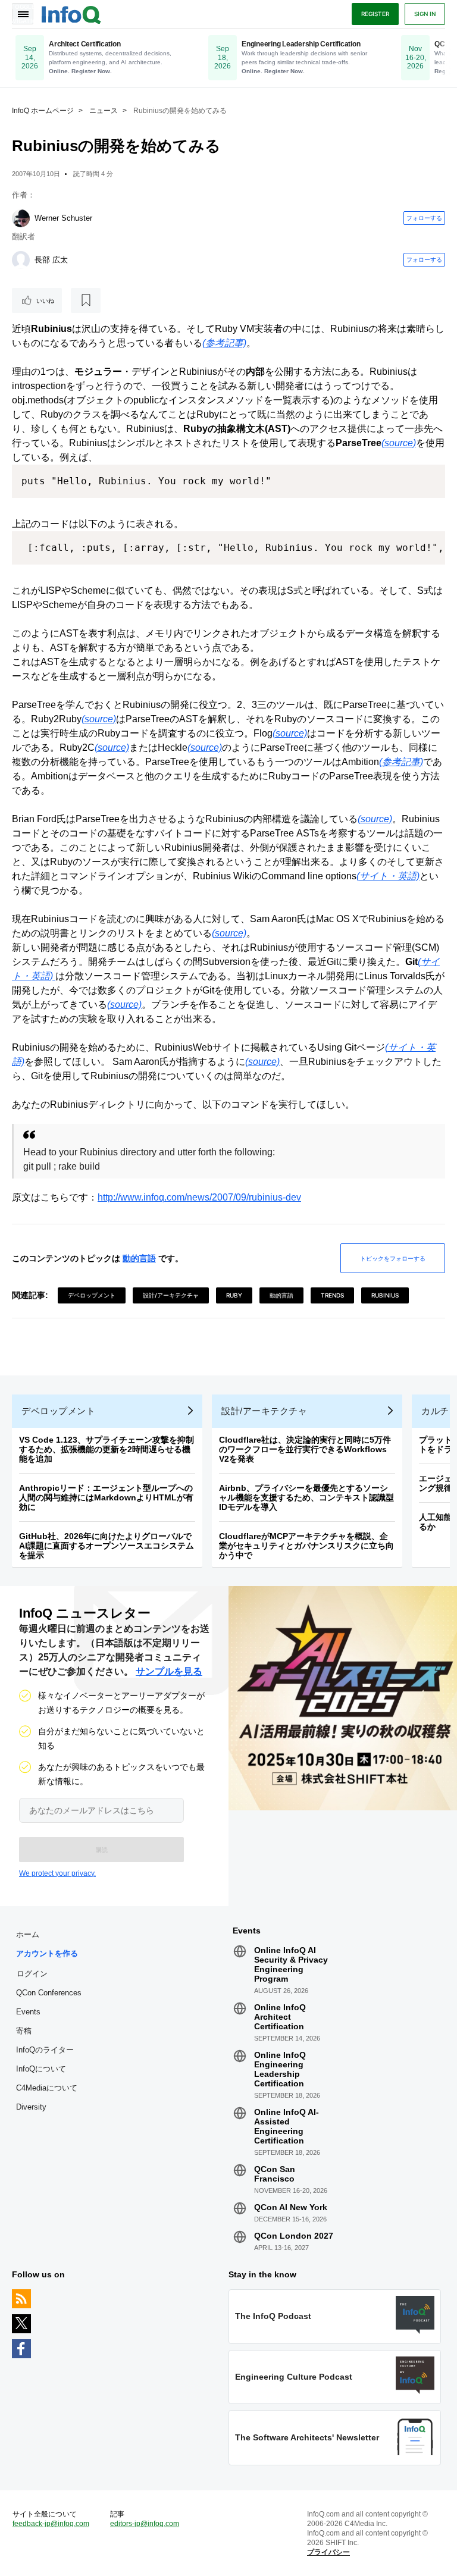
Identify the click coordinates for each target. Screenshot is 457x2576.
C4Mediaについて (47, 2088)
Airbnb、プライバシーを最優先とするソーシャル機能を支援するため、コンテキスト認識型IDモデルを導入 (306, 1497)
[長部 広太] (21, 260)
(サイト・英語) (388, 876)
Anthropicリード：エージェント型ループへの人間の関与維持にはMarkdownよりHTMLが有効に (106, 1497)
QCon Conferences (49, 1993)
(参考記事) (224, 343)
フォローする (424, 218)
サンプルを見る (169, 1671)
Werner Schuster (63, 218)
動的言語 (139, 1258)
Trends (332, 1295)
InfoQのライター (45, 2050)
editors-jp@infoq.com (145, 2524)
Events (28, 2012)
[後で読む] (86, 300)
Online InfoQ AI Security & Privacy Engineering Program (291, 1964)
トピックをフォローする (393, 1258)
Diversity (31, 2107)
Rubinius (385, 1295)
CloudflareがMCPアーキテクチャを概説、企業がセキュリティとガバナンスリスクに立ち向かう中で (306, 1546)
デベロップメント (92, 1295)
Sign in (425, 14)
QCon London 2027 (294, 2236)
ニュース (104, 111)
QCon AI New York (291, 2207)
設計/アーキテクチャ (171, 1295)
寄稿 (24, 2031)
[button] (101, 1850)
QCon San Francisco (275, 2174)
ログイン (32, 1973)
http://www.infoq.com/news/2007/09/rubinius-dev (199, 1197)
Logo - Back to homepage (71, 13)
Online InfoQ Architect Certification (280, 2017)
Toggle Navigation (23, 14)
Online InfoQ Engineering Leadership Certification (280, 2069)
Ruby (234, 1295)
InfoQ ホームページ (43, 111)
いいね (45, 300)
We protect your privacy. (57, 1873)
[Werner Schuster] (21, 218)
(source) (399, 443)
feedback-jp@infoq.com (51, 2524)
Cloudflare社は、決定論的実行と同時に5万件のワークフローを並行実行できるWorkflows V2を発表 (305, 1449)
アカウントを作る (47, 1953)
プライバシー (328, 2552)
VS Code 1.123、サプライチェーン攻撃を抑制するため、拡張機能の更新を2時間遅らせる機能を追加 (107, 1449)
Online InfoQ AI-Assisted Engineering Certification (287, 2126)
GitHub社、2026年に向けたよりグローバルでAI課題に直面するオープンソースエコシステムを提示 (107, 1546)
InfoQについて (41, 2069)
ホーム (28, 1934)
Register (375, 14)
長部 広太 (51, 260)
